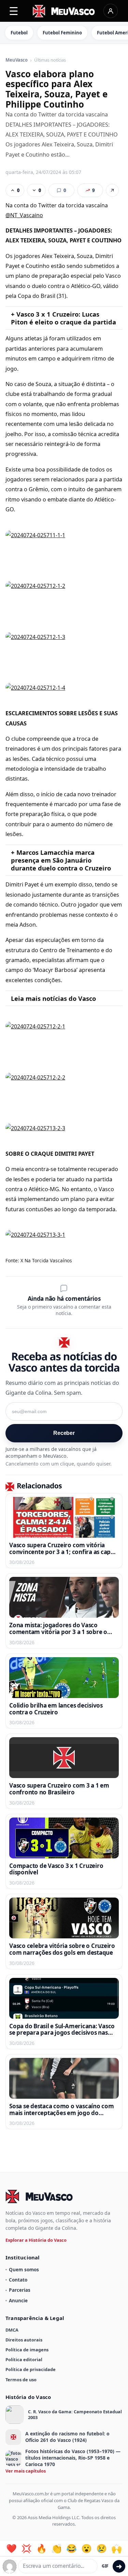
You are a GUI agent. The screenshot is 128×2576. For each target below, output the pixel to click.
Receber (64, 1433)
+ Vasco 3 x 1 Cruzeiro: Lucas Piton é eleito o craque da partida (63, 318)
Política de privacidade (31, 2369)
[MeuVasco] (64, 11)
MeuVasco (17, 60)
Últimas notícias (50, 60)
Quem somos (24, 2269)
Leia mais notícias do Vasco (53, 998)
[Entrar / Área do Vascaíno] (111, 11)
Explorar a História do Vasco (36, 2240)
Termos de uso (21, 2380)
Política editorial (24, 2359)
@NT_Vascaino (24, 215)
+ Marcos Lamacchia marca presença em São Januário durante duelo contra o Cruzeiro (61, 860)
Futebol (19, 33)
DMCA (12, 2330)
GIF (105, 2566)
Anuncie (18, 2300)
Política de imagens (27, 2350)
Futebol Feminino (62, 33)
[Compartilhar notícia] (112, 190)
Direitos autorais (24, 2340)
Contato (18, 2280)
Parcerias (20, 2290)
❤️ (11, 2549)
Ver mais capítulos (26, 2471)
